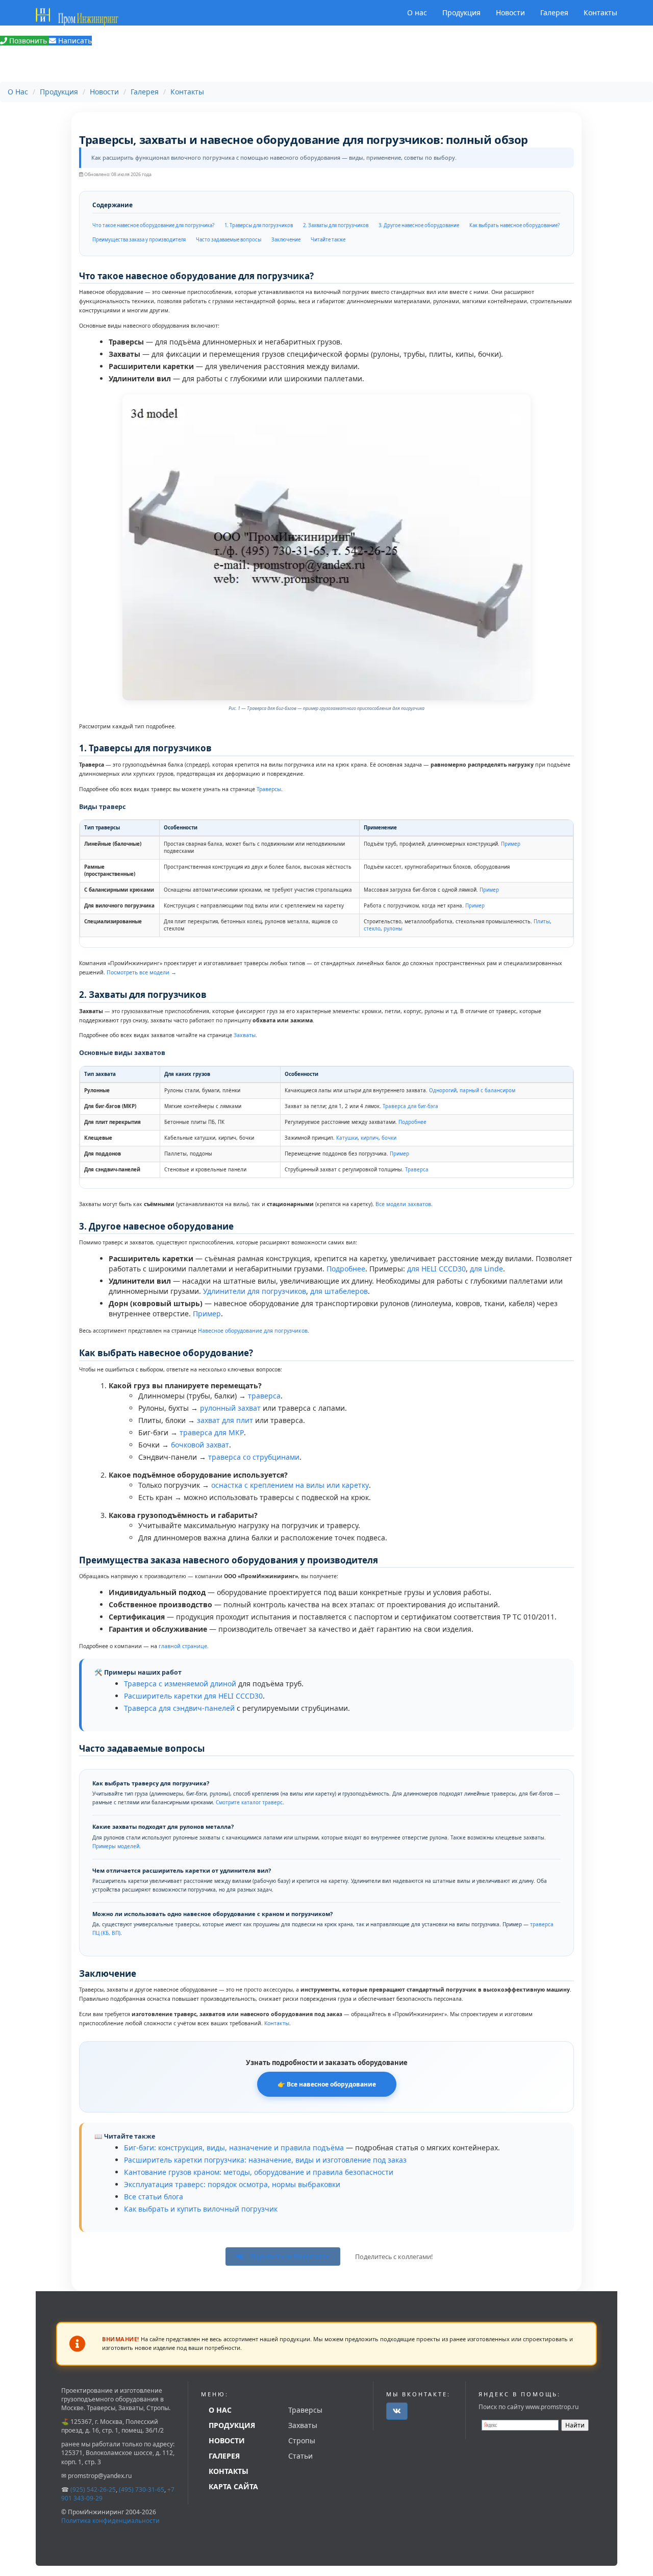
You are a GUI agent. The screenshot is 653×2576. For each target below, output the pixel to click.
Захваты (245, 1035)
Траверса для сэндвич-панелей (179, 1708)
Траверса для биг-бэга (410, 1106)
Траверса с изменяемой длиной (180, 1684)
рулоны (393, 929)
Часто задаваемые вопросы (229, 240)
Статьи (300, 2456)
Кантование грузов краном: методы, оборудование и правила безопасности (259, 2172)
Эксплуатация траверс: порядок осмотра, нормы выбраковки (232, 2184)
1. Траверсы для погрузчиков (259, 225)
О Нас (18, 92)
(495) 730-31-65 (142, 2489)
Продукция (461, 13)
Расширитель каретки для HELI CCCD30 (193, 1696)
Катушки (347, 1138)
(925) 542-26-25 (93, 2489)
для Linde (486, 1269)
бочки (389, 1138)
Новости (510, 13)
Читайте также (328, 240)
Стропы (302, 2440)
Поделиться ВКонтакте (289, 2256)
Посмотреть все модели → (142, 972)
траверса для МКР (212, 1432)
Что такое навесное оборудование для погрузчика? (153, 225)
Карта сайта (233, 2486)
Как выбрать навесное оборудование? (514, 225)
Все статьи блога (154, 2197)
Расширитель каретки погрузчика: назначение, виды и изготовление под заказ (265, 2160)
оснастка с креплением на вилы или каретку (290, 1485)
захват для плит (225, 1420)
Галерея (554, 13)
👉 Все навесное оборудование (327, 2084)
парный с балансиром (487, 1090)
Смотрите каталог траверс (249, 1802)
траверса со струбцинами (254, 1457)
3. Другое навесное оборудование (419, 225)
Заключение (286, 240)
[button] (397, 2411)
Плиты (542, 922)
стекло (372, 929)
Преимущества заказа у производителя (139, 240)
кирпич (370, 1138)
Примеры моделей (116, 1846)
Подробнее (412, 1122)
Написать (74, 41)
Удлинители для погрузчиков (255, 1291)
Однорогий (443, 1090)
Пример (511, 844)
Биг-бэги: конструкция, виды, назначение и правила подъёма (234, 2148)
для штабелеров (339, 1291)
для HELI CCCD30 (436, 1269)
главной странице (183, 1646)
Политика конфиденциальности (110, 2521)
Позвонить (28, 41)
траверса (264, 1396)
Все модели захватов (403, 1204)
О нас (417, 13)
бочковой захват (200, 1445)
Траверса (417, 1170)
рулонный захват (230, 1408)
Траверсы (269, 789)
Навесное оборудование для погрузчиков (253, 1331)
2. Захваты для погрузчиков (336, 225)
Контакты (600, 13)
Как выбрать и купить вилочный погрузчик (201, 2209)
